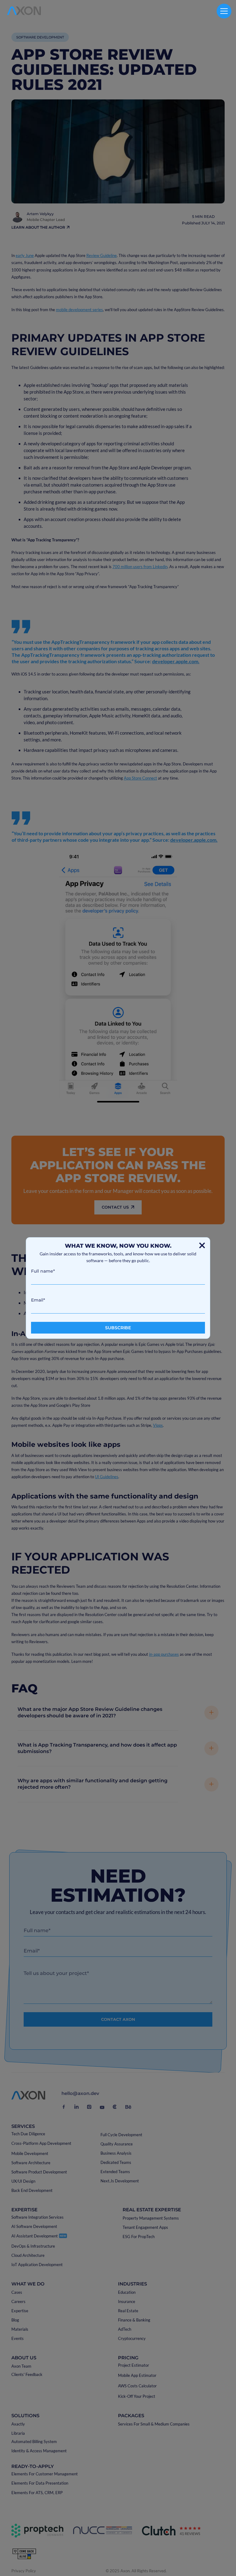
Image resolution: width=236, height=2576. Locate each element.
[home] (24, 11)
